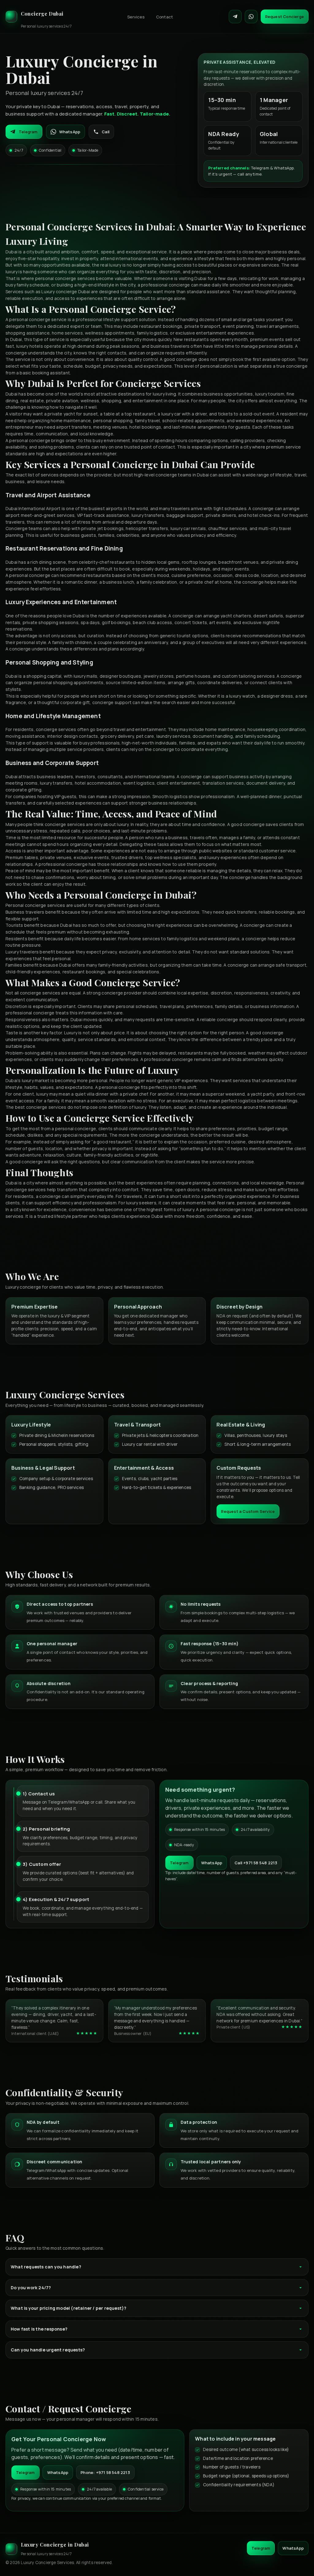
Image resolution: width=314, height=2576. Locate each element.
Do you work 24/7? (31, 2288)
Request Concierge (285, 17)
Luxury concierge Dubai (66, 292)
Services (136, 17)
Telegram (28, 132)
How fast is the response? (39, 2329)
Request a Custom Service (248, 1511)
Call (106, 132)
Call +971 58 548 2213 (256, 1863)
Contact (165, 17)
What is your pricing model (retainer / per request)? (69, 2308)
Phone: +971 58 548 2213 (105, 2472)
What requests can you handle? (46, 2267)
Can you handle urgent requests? (48, 2350)
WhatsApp (70, 132)
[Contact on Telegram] (235, 17)
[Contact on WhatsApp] (251, 17)
